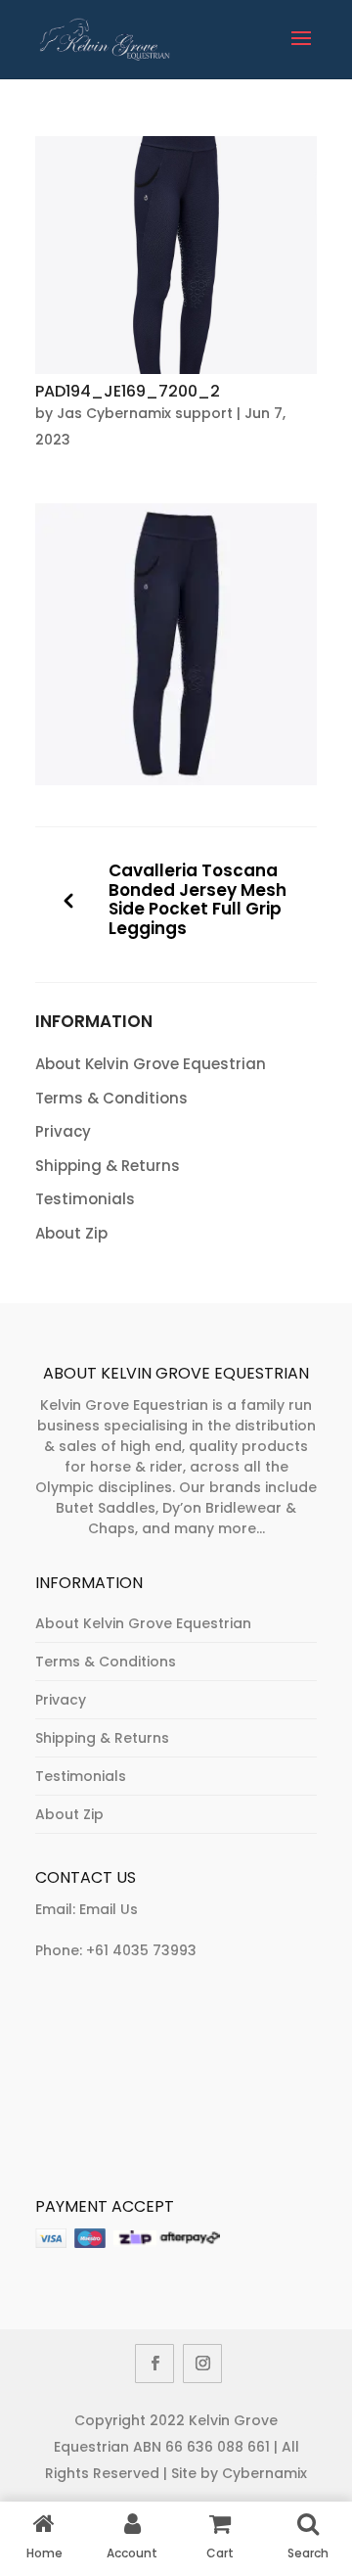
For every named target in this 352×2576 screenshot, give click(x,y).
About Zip (71, 1233)
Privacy (63, 1131)
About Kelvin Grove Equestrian (151, 1064)
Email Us (109, 1909)
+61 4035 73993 (141, 1950)
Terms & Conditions (111, 1098)
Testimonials (85, 1199)
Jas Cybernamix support (145, 413)
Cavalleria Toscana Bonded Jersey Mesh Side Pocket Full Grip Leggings (198, 900)
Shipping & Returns (108, 1166)
